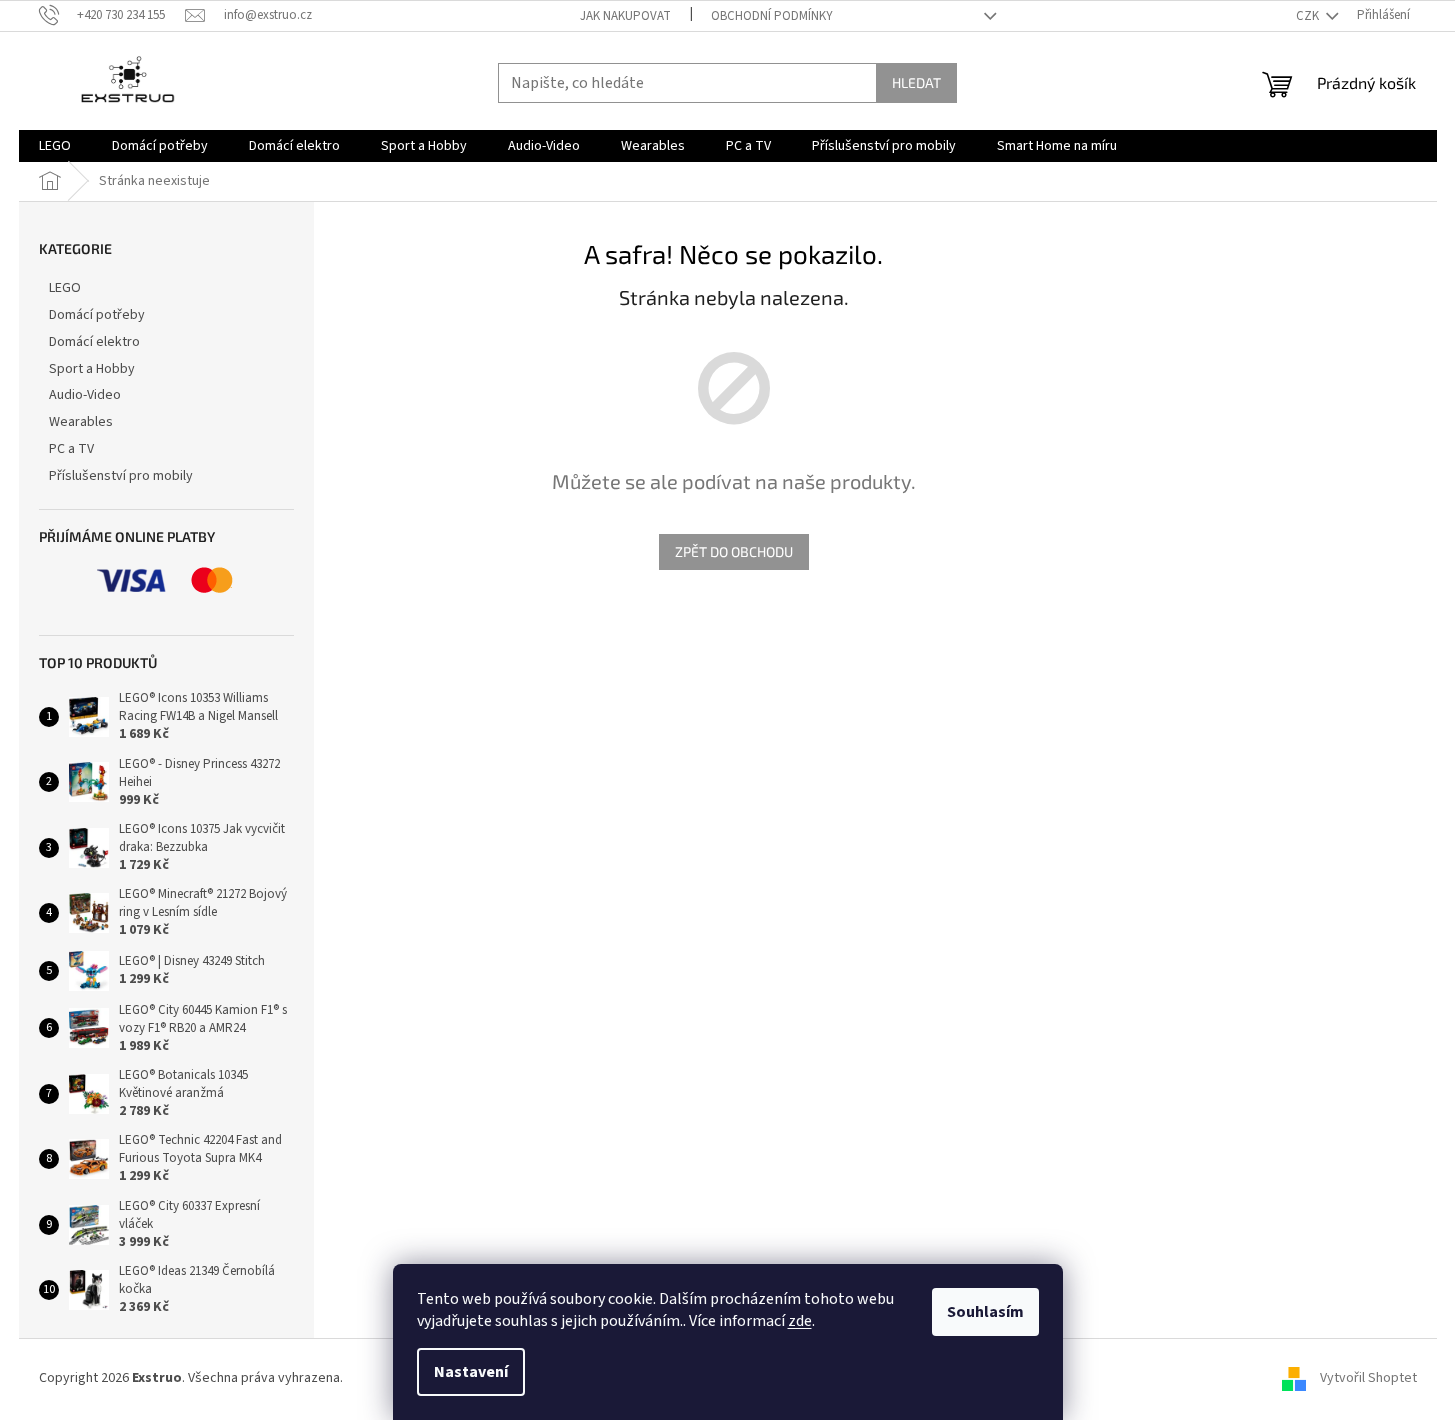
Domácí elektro (94, 342)
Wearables (81, 422)
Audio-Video (85, 395)
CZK (1309, 16)
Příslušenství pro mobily (121, 476)
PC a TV (71, 449)
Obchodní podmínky (772, 16)
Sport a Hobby (92, 369)
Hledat (916, 82)
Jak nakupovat (625, 16)
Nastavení (471, 1372)
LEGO (65, 288)
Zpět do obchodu (734, 551)
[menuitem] (55, 146)
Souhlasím (985, 1312)
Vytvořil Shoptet (1368, 1378)
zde (800, 1321)
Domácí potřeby (97, 315)
